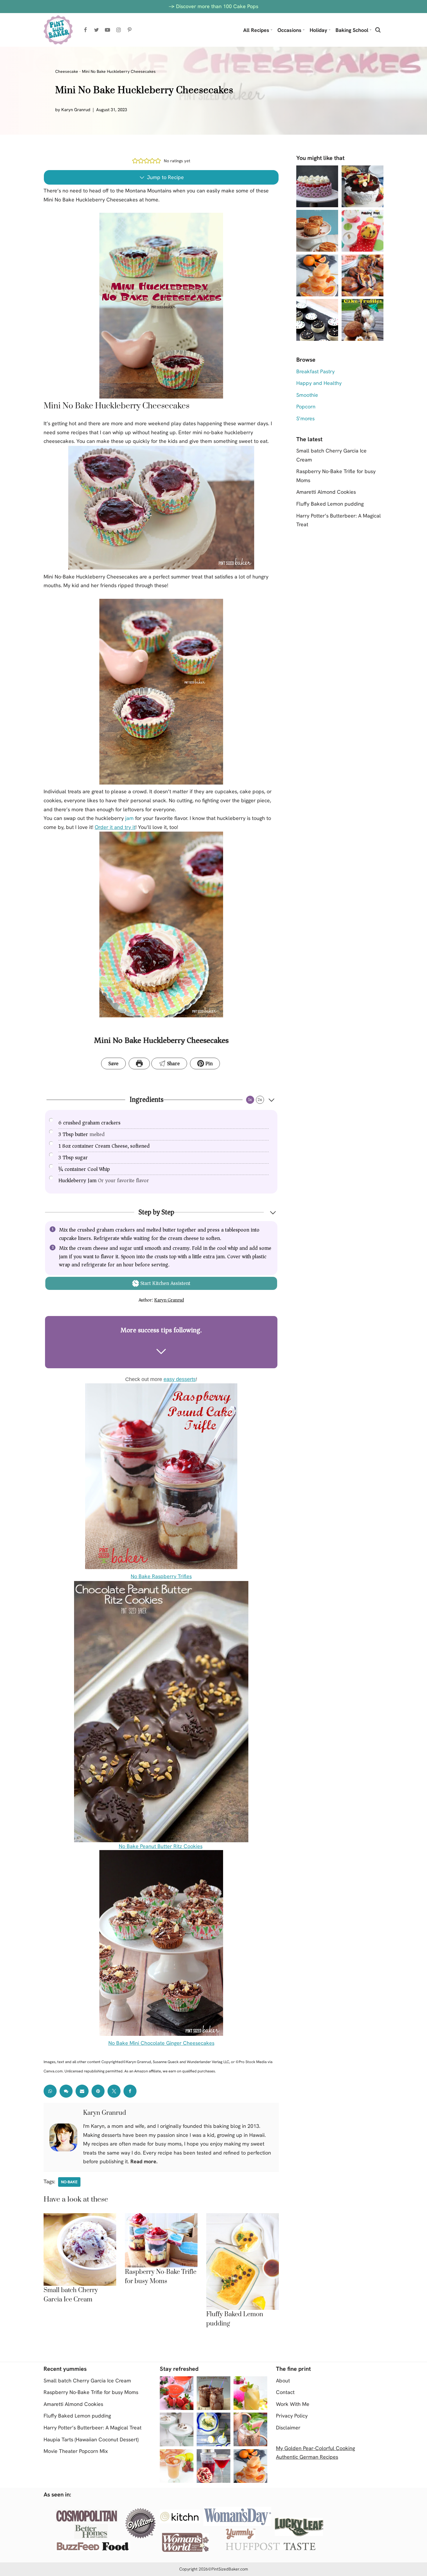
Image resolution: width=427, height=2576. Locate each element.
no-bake (69, 2182)
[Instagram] (119, 30)
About (283, 2381)
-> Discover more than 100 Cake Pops (214, 6)
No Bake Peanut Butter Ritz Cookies (161, 1846)
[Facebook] (85, 30)
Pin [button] (208, 1063)
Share (173, 1063)
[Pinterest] (130, 30)
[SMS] (66, 2091)
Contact (285, 2392)
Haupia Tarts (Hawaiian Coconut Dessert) (91, 2439)
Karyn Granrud (76, 110)
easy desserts (180, 1379)
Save (113, 1063)
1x (250, 1100)
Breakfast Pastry (315, 371)
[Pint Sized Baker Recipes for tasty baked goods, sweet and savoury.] (58, 30)
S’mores (305, 418)
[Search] (378, 30)
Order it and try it (115, 827)
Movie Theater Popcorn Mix (76, 2451)
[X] (114, 2091)
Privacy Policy (292, 2416)
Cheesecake (67, 71)
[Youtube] (107, 30)
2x (260, 1100)
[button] (271, 30)
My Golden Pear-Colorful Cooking (315, 2448)
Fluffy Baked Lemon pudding (330, 504)
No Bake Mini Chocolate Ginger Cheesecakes (161, 2043)
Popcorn (306, 407)
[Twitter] (96, 30)
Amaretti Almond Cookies (326, 492)
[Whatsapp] (50, 2091)
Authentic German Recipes (307, 2457)
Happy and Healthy (319, 383)
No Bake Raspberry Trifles (161, 1576)
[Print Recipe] (139, 1064)
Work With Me (293, 2404)
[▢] (53, 1122)
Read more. (144, 2161)
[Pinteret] (98, 2091)
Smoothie (307, 395)
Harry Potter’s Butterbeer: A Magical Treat (93, 2428)
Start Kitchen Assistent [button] (165, 1283)
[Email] (82, 2091)
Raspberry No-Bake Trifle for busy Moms (91, 2392)
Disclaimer (288, 2428)
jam (129, 818)
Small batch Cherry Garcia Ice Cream (87, 2381)
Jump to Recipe (165, 177)
